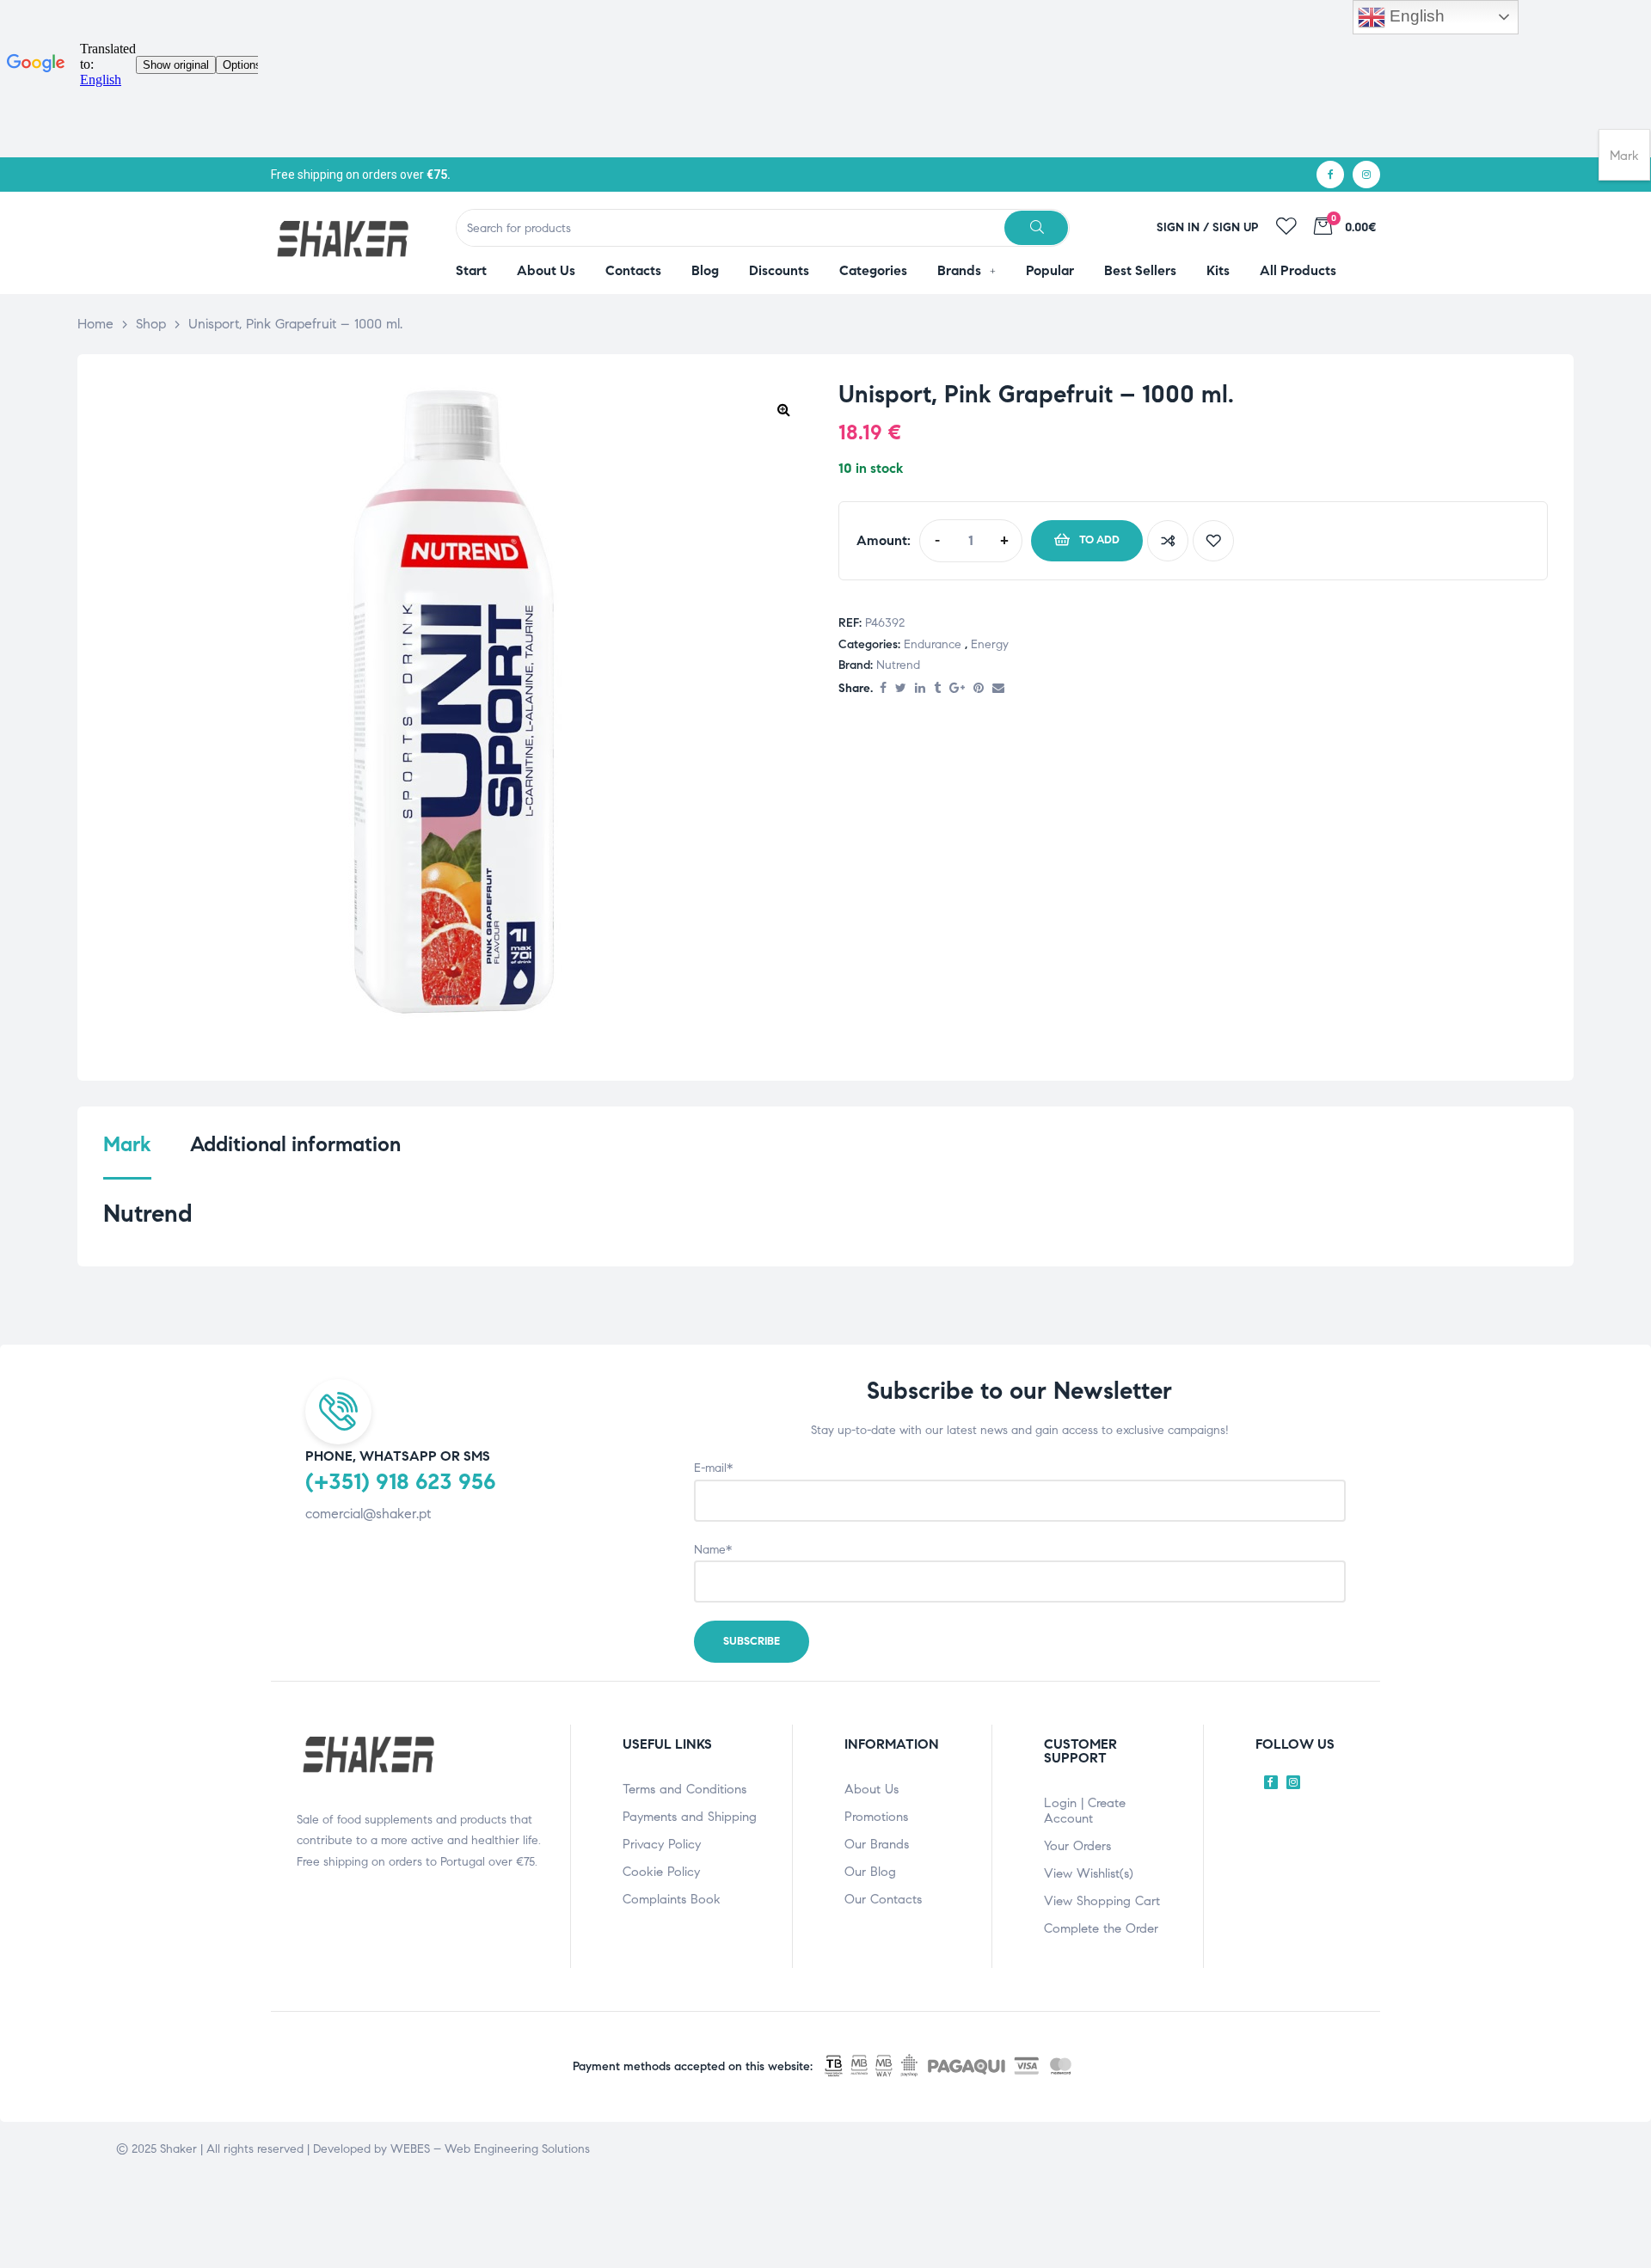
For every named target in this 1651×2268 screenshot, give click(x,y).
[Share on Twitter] (901, 689)
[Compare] (1168, 541)
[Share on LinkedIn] (920, 689)
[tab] (127, 1155)
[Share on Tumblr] (937, 689)
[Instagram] (1366, 175)
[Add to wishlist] (1213, 541)
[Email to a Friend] (998, 689)
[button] (783, 409)
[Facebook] (1330, 175)
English (1415, 16)
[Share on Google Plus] (957, 689)
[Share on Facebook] (883, 689)
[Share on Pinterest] (979, 689)
